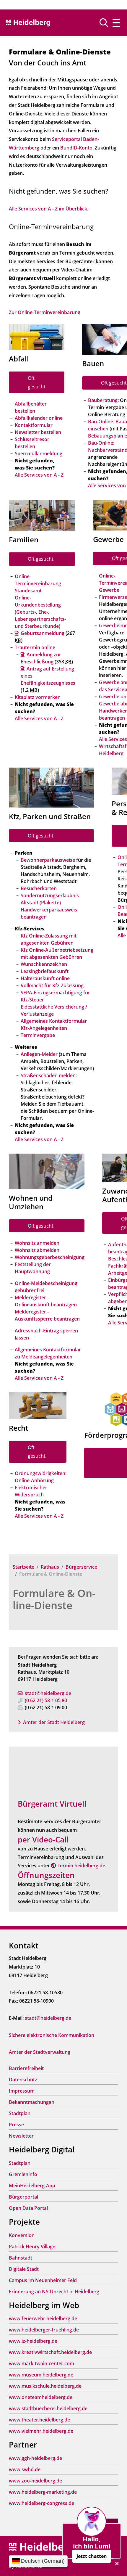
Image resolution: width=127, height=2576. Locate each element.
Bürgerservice (81, 1567)
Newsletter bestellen (38, 432)
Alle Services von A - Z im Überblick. (49, 209)
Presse (16, 2125)
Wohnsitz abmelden (37, 1250)
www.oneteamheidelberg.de (41, 2397)
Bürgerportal (23, 2197)
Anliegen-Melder (39, 1054)
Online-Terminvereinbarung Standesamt (38, 583)
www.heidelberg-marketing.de (43, 2492)
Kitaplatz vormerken (38, 697)
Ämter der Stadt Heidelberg (54, 1722)
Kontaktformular (34, 425)
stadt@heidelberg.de (48, 1693)
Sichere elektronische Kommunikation (52, 2035)
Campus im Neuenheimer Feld (43, 2280)
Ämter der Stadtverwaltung (40, 2052)
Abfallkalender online (39, 418)
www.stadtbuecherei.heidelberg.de (48, 2408)
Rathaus (50, 1567)
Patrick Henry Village (32, 2247)
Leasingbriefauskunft (45, 971)
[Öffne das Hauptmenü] (116, 23)
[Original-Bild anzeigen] (37, 336)
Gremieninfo (23, 2174)
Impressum (22, 2091)
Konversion (22, 2235)
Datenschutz (23, 2080)
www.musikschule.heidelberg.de (45, 2386)
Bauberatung (103, 400)
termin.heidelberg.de (82, 1866)
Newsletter (21, 2136)
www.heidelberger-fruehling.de (44, 2330)
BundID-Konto (76, 148)
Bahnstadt (21, 2258)
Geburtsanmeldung (43, 633)
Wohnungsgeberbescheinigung (50, 1257)
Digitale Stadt (24, 2269)
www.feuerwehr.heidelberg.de (43, 2318)
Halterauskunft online (45, 978)
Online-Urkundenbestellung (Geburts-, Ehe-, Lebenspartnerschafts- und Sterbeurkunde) (40, 612)
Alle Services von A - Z (39, 475)
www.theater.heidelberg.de (39, 2420)
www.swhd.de (25, 2469)
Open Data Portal (28, 2208)
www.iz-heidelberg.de (33, 2341)
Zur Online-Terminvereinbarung (45, 312)
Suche (106, 23)
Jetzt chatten (92, 2556)
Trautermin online (35, 647)
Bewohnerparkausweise (48, 860)
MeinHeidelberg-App (32, 2186)
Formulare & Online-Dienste (54, 1599)
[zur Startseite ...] (41, 2547)
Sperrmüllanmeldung (39, 454)
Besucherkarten (39, 888)
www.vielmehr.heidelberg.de (41, 2431)
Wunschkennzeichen (44, 964)
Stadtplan (20, 2113)
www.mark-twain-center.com (41, 2363)
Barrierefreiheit (26, 2068)
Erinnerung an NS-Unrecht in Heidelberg (54, 2292)
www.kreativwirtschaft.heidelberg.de (50, 2352)
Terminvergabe (38, 1035)
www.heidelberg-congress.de (41, 2503)
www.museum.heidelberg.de (41, 2375)
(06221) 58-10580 (46, 1700)
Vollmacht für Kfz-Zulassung (52, 985)
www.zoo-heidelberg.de (35, 2481)
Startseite (23, 1567)
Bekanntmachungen (32, 2102)
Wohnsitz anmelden (37, 1243)
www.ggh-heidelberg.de (35, 2458)
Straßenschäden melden (48, 1075)
